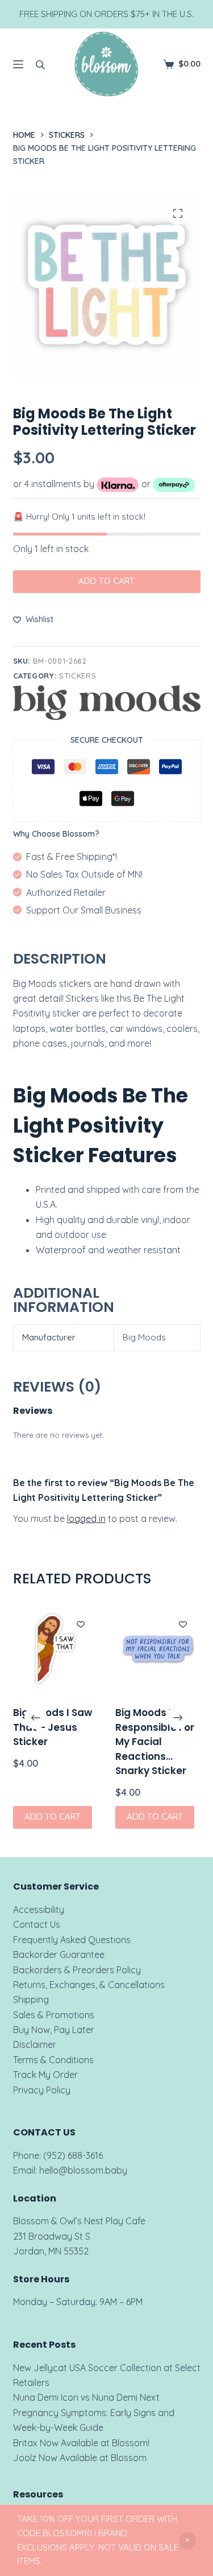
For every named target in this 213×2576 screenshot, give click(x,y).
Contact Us (37, 1924)
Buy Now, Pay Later (54, 2030)
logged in (86, 1519)
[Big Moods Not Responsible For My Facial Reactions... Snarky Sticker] (158, 1649)
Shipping (31, 1999)
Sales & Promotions (54, 2015)
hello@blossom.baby (83, 2170)
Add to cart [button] (53, 1817)
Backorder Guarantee (59, 1954)
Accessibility (39, 1910)
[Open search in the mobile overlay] (40, 64)
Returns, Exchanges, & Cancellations (89, 1985)
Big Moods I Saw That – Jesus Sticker (53, 1727)
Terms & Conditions (53, 2060)
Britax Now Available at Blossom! (81, 2443)
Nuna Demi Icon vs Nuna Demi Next (86, 2397)
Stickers (78, 676)
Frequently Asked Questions (72, 1940)
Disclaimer (35, 2044)
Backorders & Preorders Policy (77, 1970)
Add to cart (106, 581)
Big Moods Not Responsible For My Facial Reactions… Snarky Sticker (155, 1742)
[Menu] (18, 64)
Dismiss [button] (187, 2541)
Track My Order (45, 2075)
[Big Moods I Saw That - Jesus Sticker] (56, 1649)
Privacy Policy (42, 2090)
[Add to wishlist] (81, 1624)
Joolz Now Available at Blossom (80, 2458)
